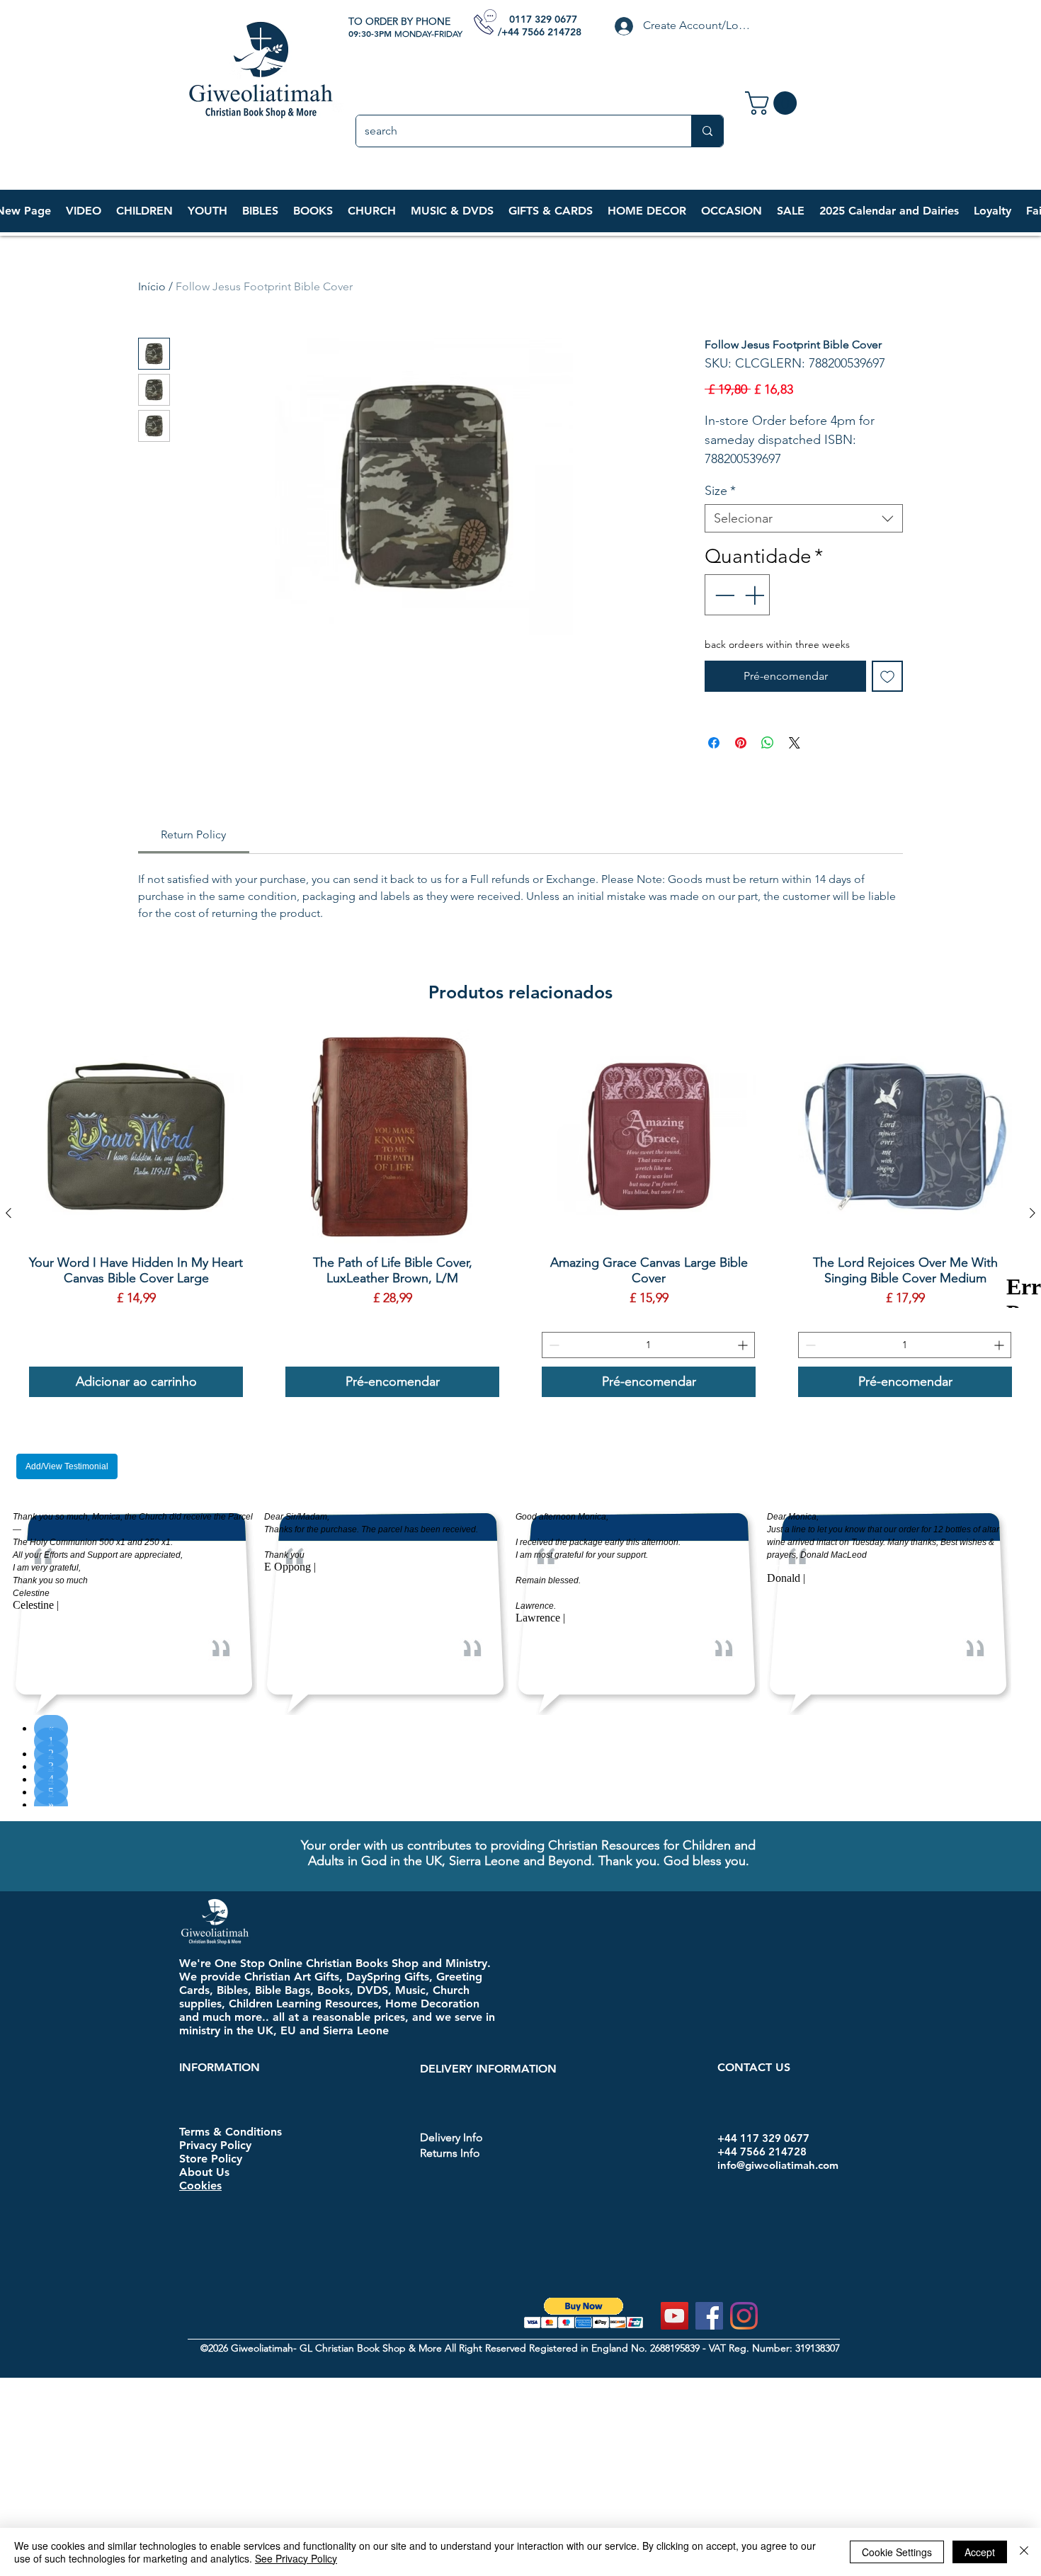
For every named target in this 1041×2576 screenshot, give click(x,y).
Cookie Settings (897, 2552)
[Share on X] (795, 743)
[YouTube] (675, 2316)
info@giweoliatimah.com (778, 2165)
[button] (144, 211)
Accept (980, 2552)
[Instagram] (744, 2316)
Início (152, 286)
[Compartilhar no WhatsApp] (768, 743)
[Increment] (756, 595)
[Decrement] (723, 595)
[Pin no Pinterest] (741, 743)
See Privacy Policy (296, 2558)
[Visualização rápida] (136, 1136)
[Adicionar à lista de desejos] (887, 676)
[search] (707, 131)
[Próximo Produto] (1033, 1213)
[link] (774, 103)
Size (720, 491)
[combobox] (804, 518)
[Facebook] (709, 2316)
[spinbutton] (648, 1345)
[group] (520, 1213)
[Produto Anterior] (8, 1213)
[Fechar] (1024, 2552)
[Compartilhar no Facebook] (714, 743)
